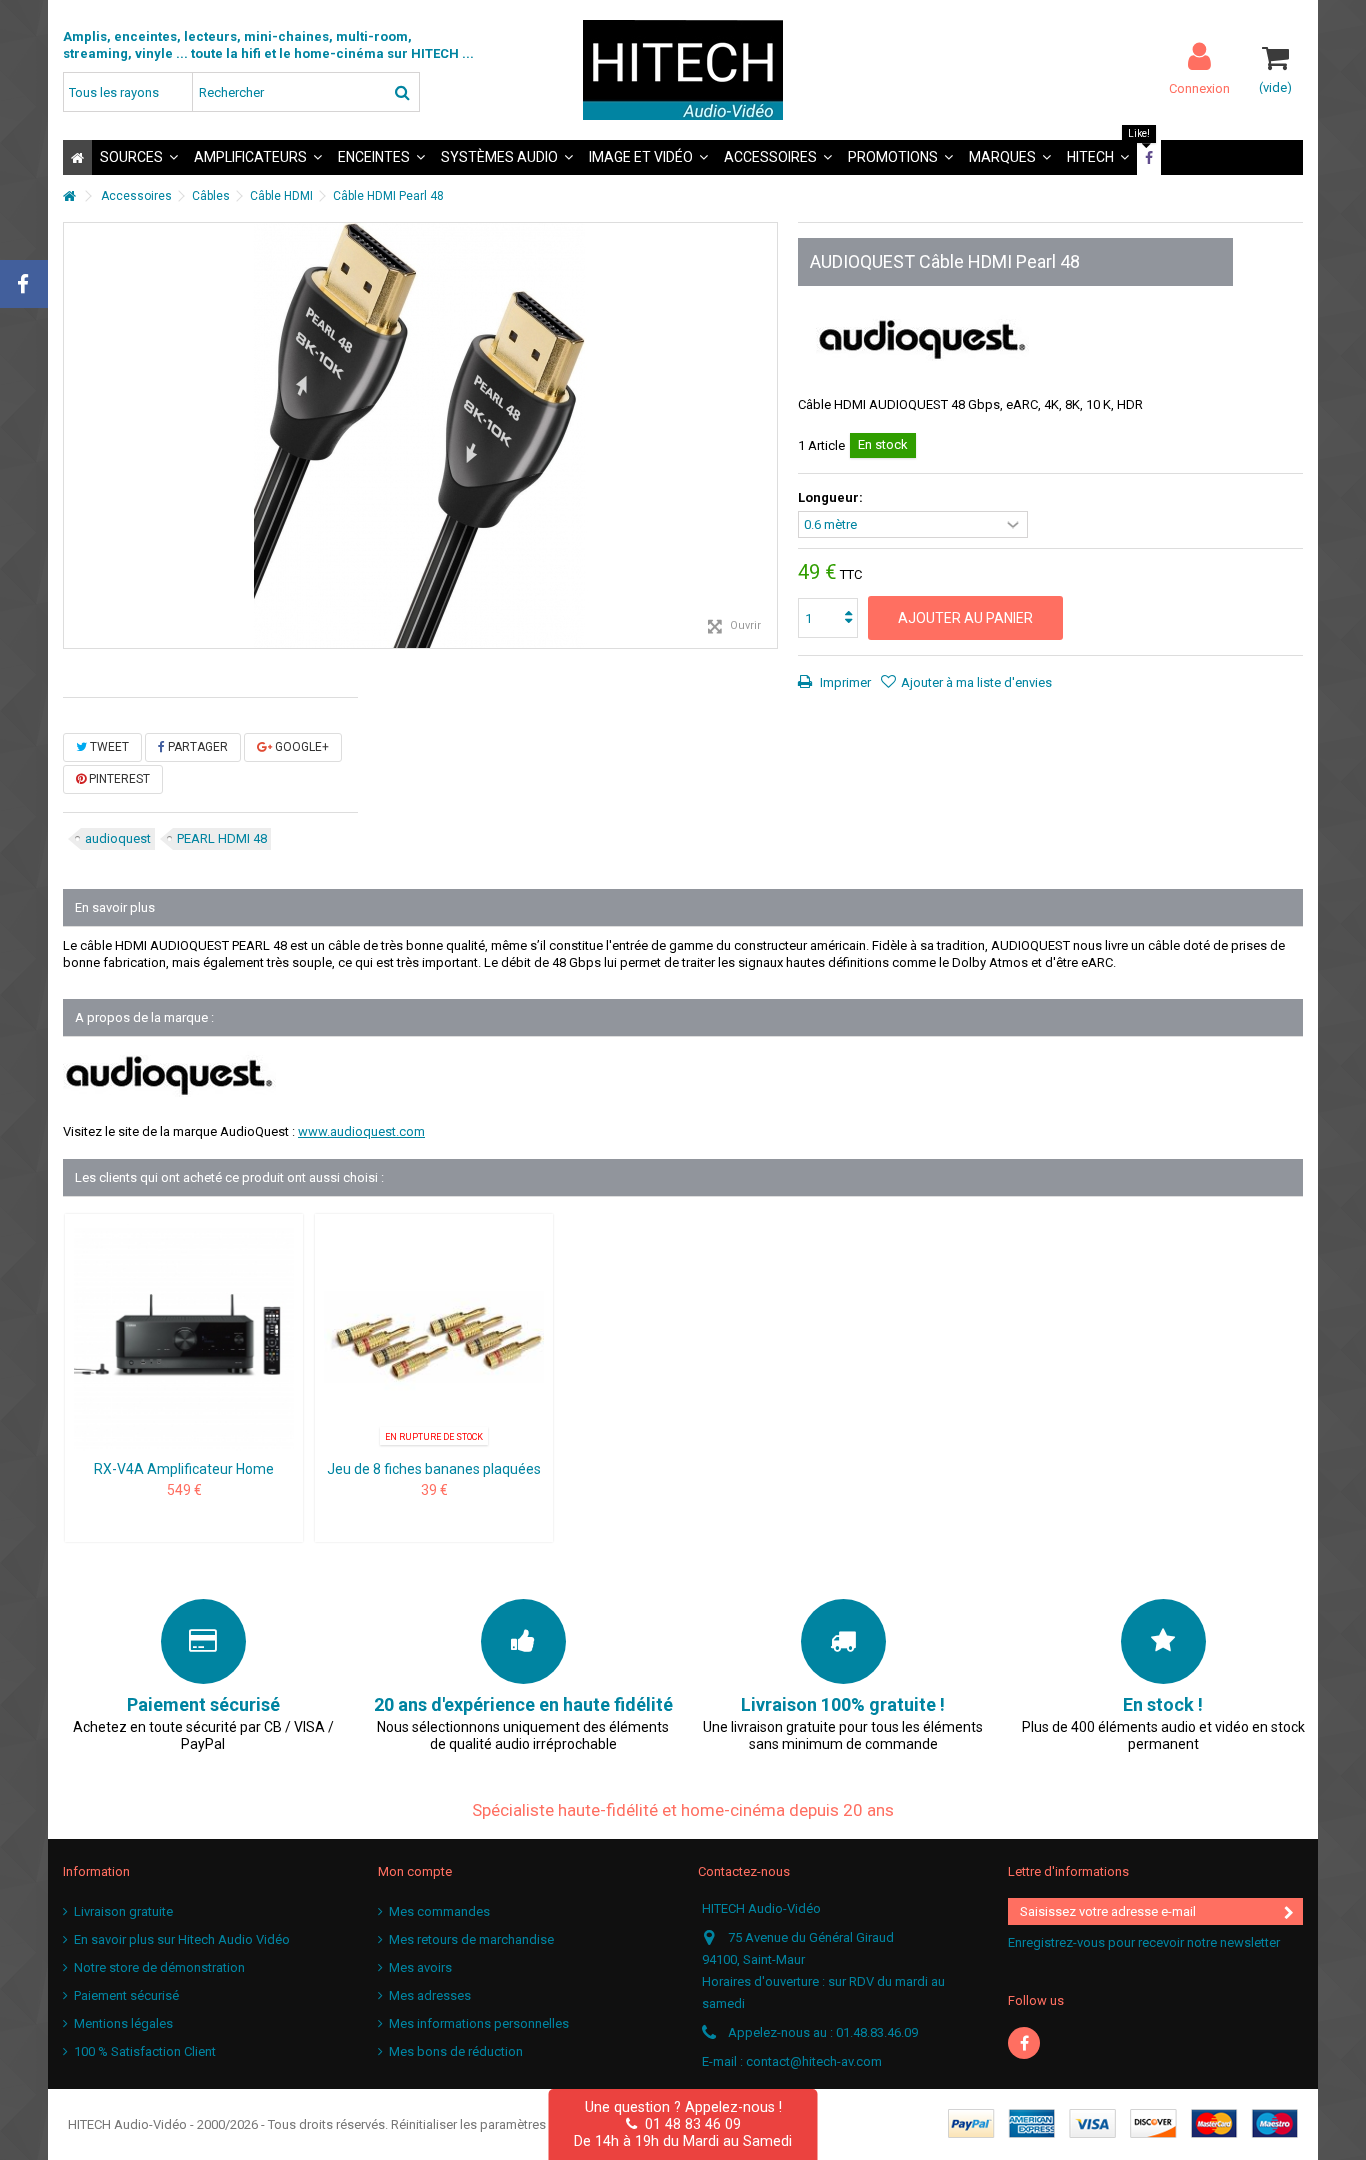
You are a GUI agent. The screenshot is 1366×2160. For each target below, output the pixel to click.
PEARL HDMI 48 (222, 838)
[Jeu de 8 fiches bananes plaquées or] (434, 1339)
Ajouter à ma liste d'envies (976, 682)
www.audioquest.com (361, 1131)
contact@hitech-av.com (814, 2061)
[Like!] (1149, 157)
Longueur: (832, 497)
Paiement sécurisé (126, 1995)
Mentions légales (123, 2023)
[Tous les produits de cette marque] (923, 335)
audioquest (118, 838)
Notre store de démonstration (159, 1967)
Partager (196, 747)
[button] (139, 157)
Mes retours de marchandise (471, 1939)
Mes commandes (439, 1911)
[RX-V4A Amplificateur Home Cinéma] (184, 1339)
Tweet (108, 747)
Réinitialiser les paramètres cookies (493, 2124)
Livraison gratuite (123, 1911)
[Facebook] (1024, 2043)
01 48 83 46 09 (689, 2124)
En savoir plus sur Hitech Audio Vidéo (182, 1939)
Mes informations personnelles (479, 2023)
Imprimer (844, 682)
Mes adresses (430, 1995)
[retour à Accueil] (69, 196)
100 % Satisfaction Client (145, 2051)
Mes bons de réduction (456, 2051)
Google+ (300, 747)
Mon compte (415, 1871)
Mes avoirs (420, 1967)
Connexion (1199, 88)
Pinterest (118, 779)
